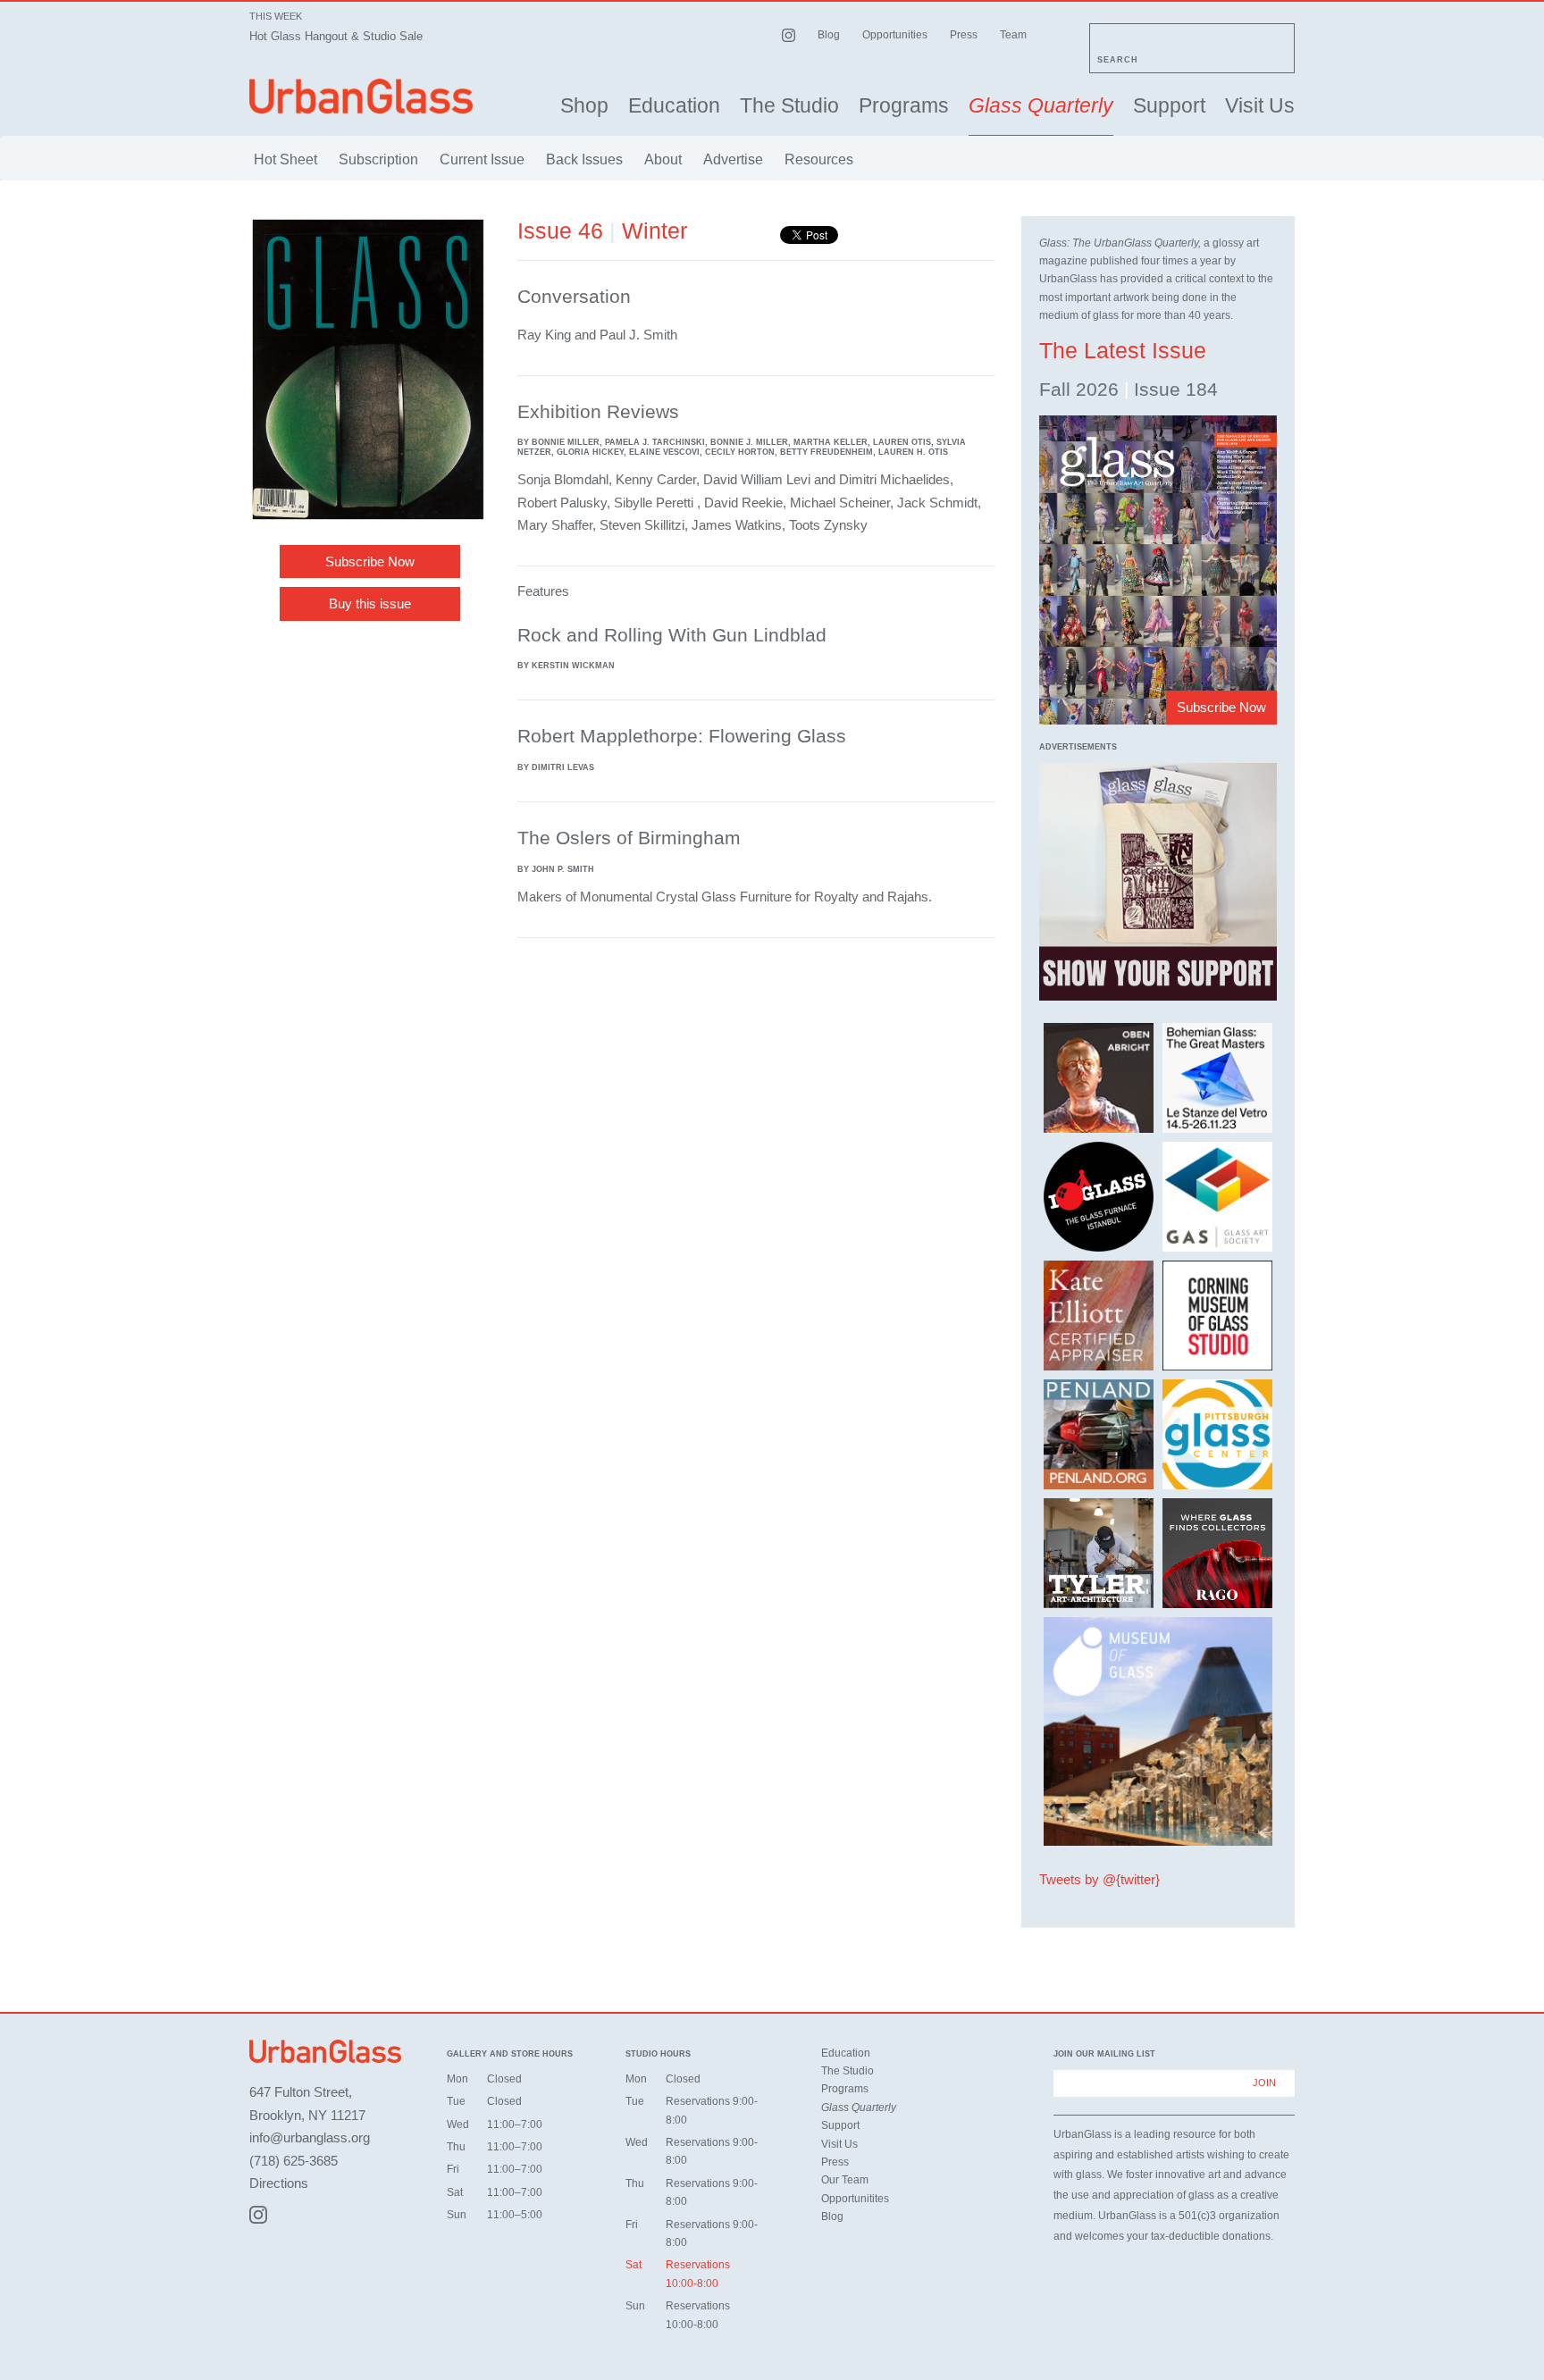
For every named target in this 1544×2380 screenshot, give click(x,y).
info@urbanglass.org (310, 2137)
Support (1169, 106)
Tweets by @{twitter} (1099, 1879)
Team (1013, 35)
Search (1118, 60)
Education (674, 106)
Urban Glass (361, 96)
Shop (584, 106)
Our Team (845, 2180)
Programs (904, 106)
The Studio (789, 106)
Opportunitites (855, 2199)
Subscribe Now (370, 561)
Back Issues (584, 159)
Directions (279, 2183)
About (663, 159)
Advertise (733, 159)
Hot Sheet (285, 159)
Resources (819, 159)
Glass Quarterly (1041, 106)
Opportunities (895, 35)
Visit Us (1260, 106)
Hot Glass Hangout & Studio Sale (336, 36)
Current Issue (482, 159)
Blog (829, 35)
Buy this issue (370, 603)
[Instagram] (258, 2215)
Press (964, 35)
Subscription (378, 159)
